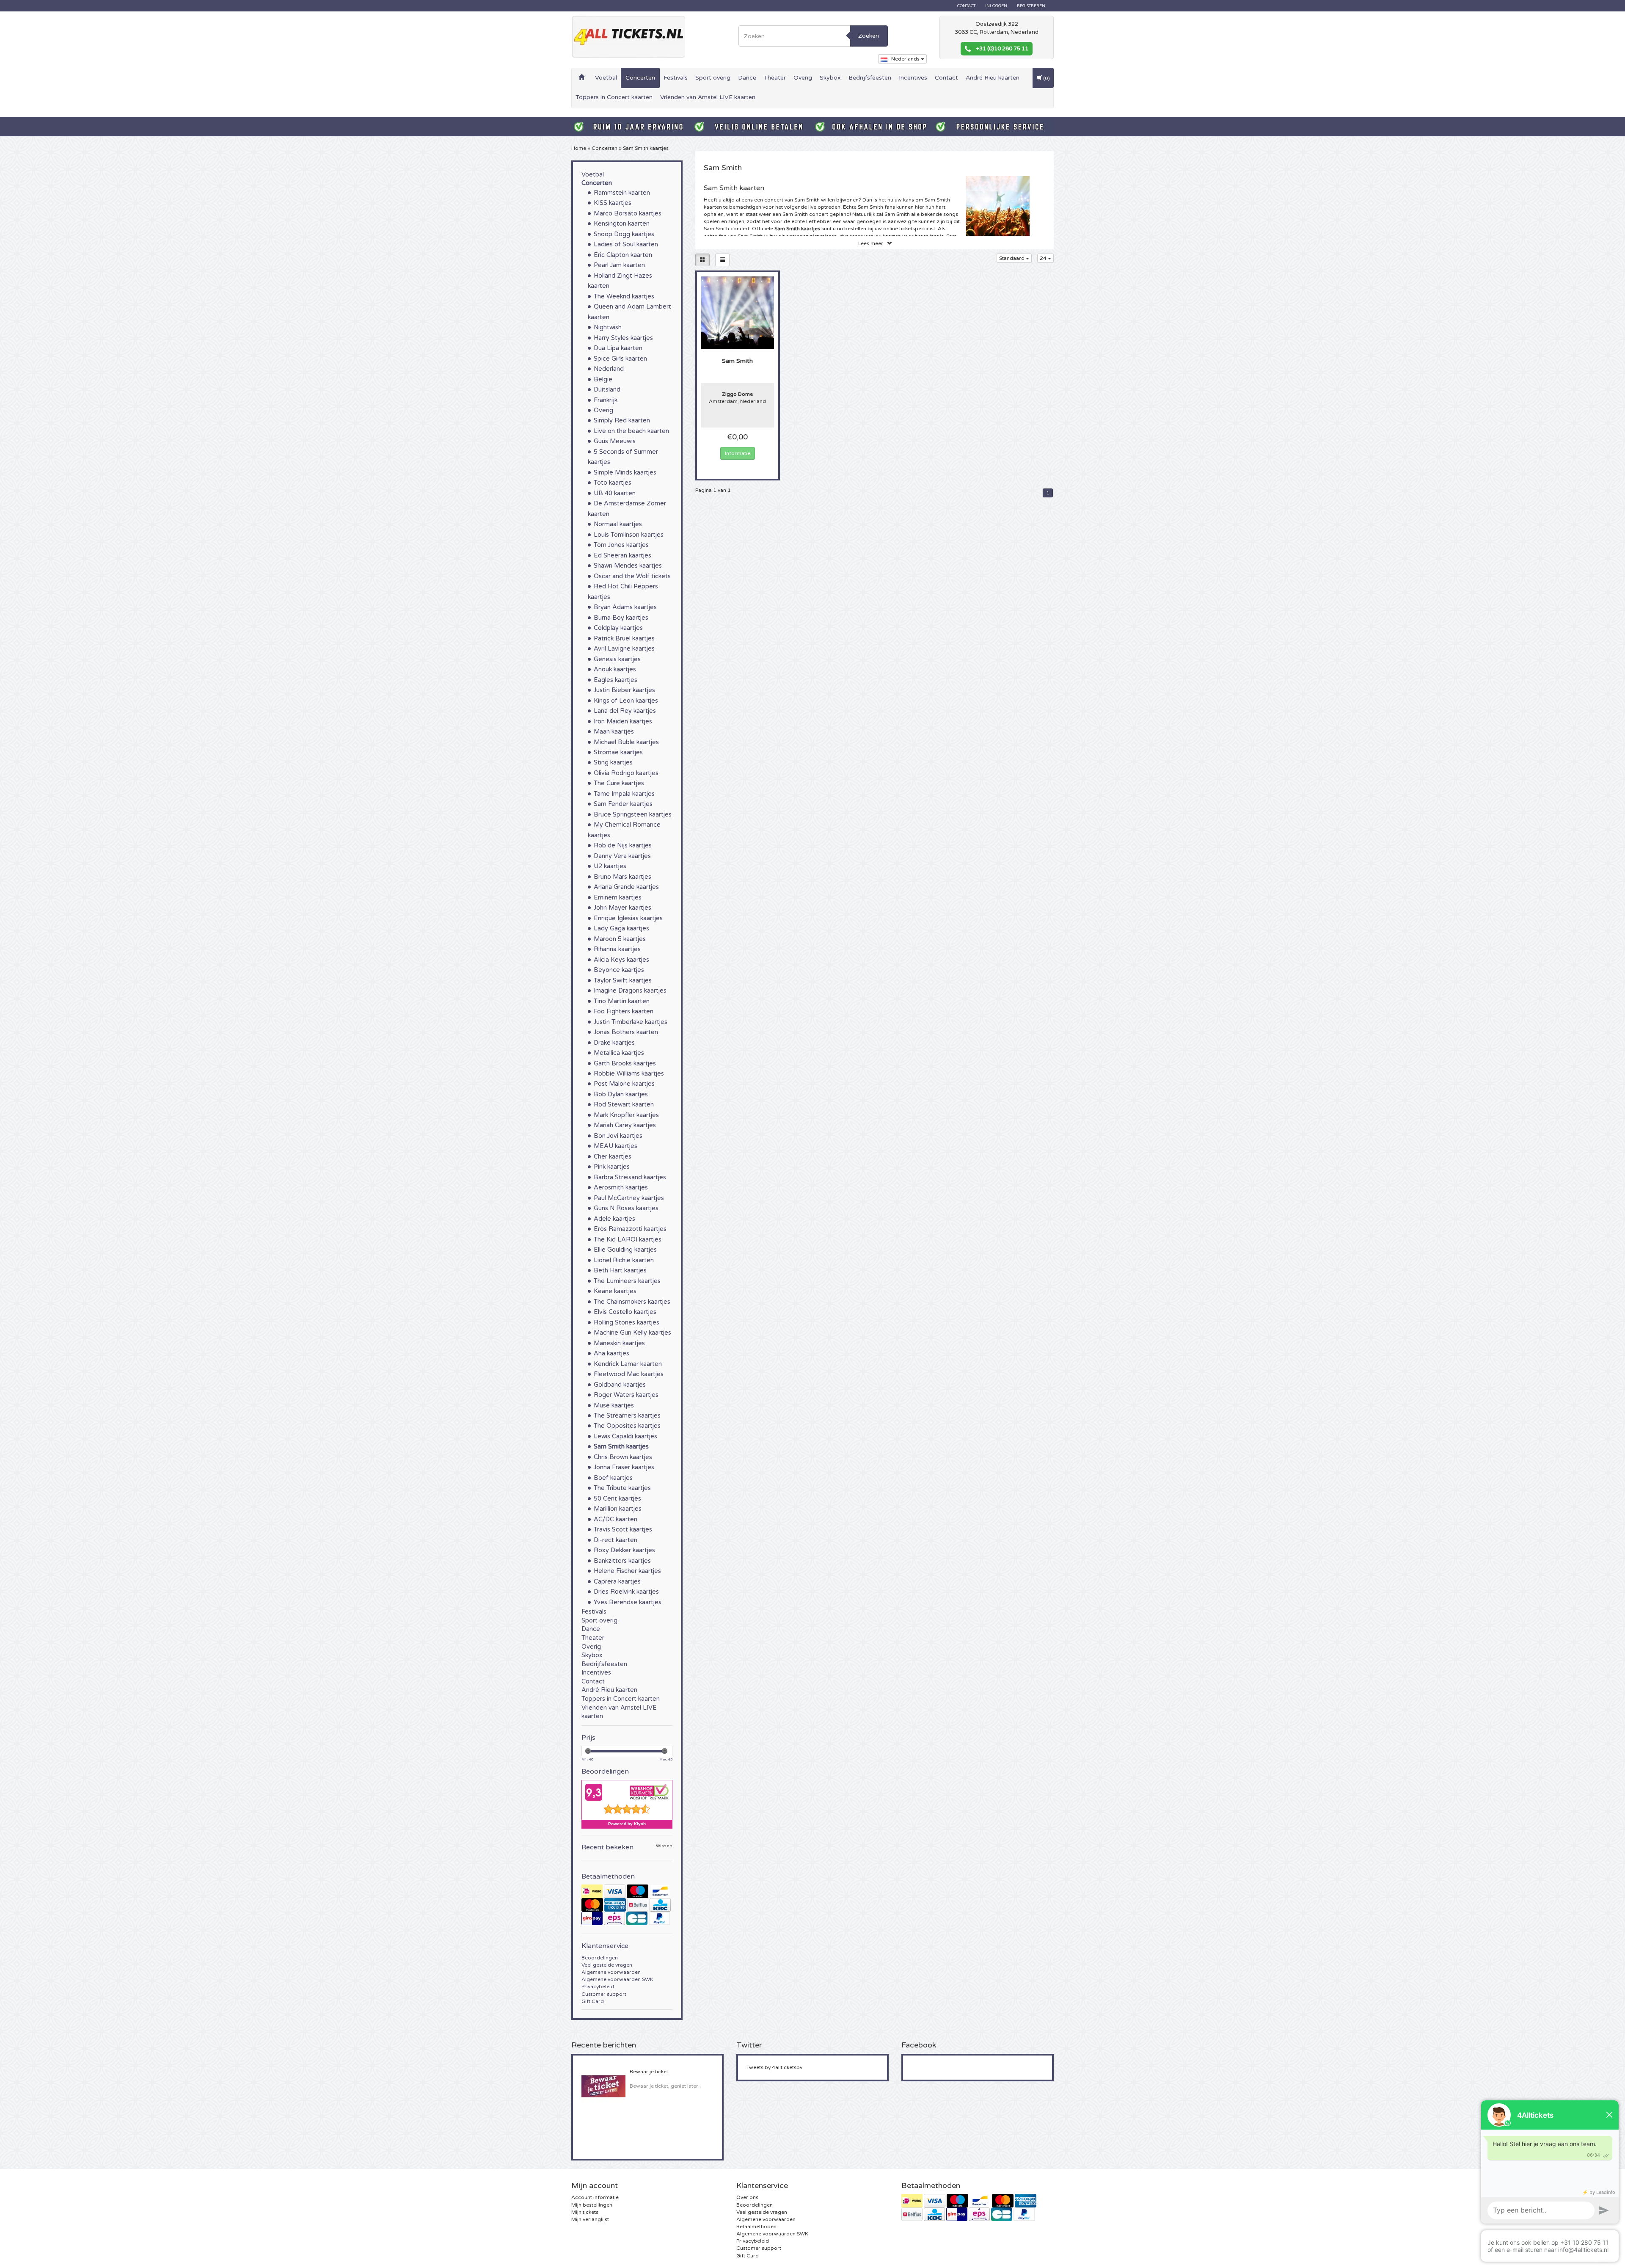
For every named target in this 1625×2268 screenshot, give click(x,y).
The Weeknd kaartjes (624, 297)
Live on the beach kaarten (631, 431)
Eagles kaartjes (616, 680)
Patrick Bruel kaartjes (624, 639)
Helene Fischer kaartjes (627, 1571)
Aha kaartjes (611, 1353)
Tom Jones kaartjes (621, 545)
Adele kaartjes (614, 1219)
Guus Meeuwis (615, 441)
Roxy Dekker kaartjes (624, 1550)
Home (579, 148)
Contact (966, 6)
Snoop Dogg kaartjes (624, 234)
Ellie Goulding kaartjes (625, 1250)
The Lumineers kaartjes (627, 1281)
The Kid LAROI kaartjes (628, 1240)
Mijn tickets (585, 2212)
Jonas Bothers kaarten (626, 1032)
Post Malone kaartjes (624, 1084)
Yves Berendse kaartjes (628, 1602)
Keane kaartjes (615, 1291)
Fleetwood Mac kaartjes (629, 1374)
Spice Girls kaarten (620, 359)
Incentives (913, 78)
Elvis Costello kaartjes (625, 1312)
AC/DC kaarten (616, 1519)
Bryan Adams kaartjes (625, 607)
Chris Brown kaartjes (623, 1457)
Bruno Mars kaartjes (622, 877)
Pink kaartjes (612, 1167)
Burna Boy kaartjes (621, 618)
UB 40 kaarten (615, 493)
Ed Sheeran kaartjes (622, 556)
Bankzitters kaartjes (622, 1561)
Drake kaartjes (614, 1043)
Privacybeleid (598, 1987)
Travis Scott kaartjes (623, 1530)
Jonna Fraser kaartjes (624, 1467)
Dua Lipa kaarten (618, 348)
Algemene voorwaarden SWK (617, 1979)
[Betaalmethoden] (627, 1905)
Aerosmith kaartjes (621, 1188)
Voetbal (606, 78)
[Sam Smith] (738, 312)
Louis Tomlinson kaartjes (629, 535)
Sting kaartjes (613, 763)
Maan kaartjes (614, 732)
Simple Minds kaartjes (625, 473)
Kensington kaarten (622, 224)
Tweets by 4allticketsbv (774, 2067)
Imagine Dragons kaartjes (630, 991)
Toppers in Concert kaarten (614, 97)
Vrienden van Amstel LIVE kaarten (708, 97)
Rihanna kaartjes (617, 949)
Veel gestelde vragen (607, 1965)
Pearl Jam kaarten (619, 265)
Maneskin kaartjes (619, 1343)
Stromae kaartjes (618, 752)
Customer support (604, 1994)
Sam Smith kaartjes (646, 148)
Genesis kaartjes (617, 659)
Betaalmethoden (756, 2227)
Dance (747, 78)
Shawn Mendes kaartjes (628, 566)
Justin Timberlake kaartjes (631, 1022)
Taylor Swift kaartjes (623, 981)
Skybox (830, 78)
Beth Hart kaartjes (620, 1271)
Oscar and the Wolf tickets (632, 576)
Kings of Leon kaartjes (626, 701)
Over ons (747, 2197)
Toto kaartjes (613, 483)
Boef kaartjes (613, 1478)
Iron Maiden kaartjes (623, 722)
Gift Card (593, 2001)
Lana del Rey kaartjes (625, 711)
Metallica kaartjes (619, 1053)
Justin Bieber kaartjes (624, 690)
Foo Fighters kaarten (624, 1011)
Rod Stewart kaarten (624, 1105)
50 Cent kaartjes (617, 1499)
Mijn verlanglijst (590, 2219)
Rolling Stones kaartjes (627, 1323)
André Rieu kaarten (993, 78)
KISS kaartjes (613, 203)
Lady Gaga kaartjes (621, 928)
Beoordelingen (600, 1958)
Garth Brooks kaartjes (625, 1064)
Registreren (1031, 6)
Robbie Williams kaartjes (629, 1074)
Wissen (664, 1846)
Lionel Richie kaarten (624, 1260)
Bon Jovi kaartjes (618, 1136)
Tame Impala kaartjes (624, 794)
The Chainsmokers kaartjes (632, 1302)
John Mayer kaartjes (622, 908)
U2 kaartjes (610, 866)
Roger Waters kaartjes (626, 1395)
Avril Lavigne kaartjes (624, 649)
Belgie (603, 379)
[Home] (581, 78)
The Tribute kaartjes (622, 1488)
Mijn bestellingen (592, 2205)
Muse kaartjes (614, 1406)
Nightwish (608, 327)
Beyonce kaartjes (619, 970)
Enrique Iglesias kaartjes (628, 918)
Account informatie (595, 2197)
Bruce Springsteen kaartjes (633, 815)
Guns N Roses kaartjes (626, 1208)
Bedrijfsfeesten (870, 78)
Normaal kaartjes (618, 524)
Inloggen (996, 6)
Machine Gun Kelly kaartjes (632, 1333)
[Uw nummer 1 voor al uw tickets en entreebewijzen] (628, 37)
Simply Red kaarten (622, 421)
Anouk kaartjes (615, 669)
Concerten (640, 78)
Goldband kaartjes (620, 1385)
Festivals (676, 78)
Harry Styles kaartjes (623, 338)
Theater (775, 78)
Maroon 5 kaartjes (620, 939)
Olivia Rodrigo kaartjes (626, 773)
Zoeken (869, 36)
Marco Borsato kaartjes (628, 214)
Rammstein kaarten (622, 193)
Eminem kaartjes (618, 898)
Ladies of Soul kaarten (626, 244)
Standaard (1012, 258)
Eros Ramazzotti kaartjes (630, 1229)
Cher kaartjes (613, 1157)
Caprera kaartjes (617, 1582)
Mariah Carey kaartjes (625, 1125)
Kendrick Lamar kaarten (628, 1364)
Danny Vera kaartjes (622, 856)
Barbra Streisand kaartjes (630, 1177)
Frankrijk (606, 400)
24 (1044, 258)
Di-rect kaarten (616, 1540)
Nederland (609, 369)
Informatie (738, 453)
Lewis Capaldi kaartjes (625, 1436)
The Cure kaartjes (619, 783)
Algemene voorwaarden (611, 1972)
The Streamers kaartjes (627, 1416)
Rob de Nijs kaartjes (623, 846)
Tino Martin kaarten (622, 1001)
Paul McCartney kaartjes (629, 1198)
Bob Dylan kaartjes (621, 1094)
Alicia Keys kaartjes (621, 960)
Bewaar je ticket (649, 2072)
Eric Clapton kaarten (623, 255)
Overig (803, 78)
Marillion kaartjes (618, 1509)
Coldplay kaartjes (618, 628)
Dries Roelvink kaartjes (626, 1592)
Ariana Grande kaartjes (626, 887)
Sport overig (713, 78)
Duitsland (607, 390)
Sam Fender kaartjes (623, 804)
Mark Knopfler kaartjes (626, 1115)
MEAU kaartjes (616, 1146)
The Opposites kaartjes (627, 1426)
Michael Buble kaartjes (626, 742)
